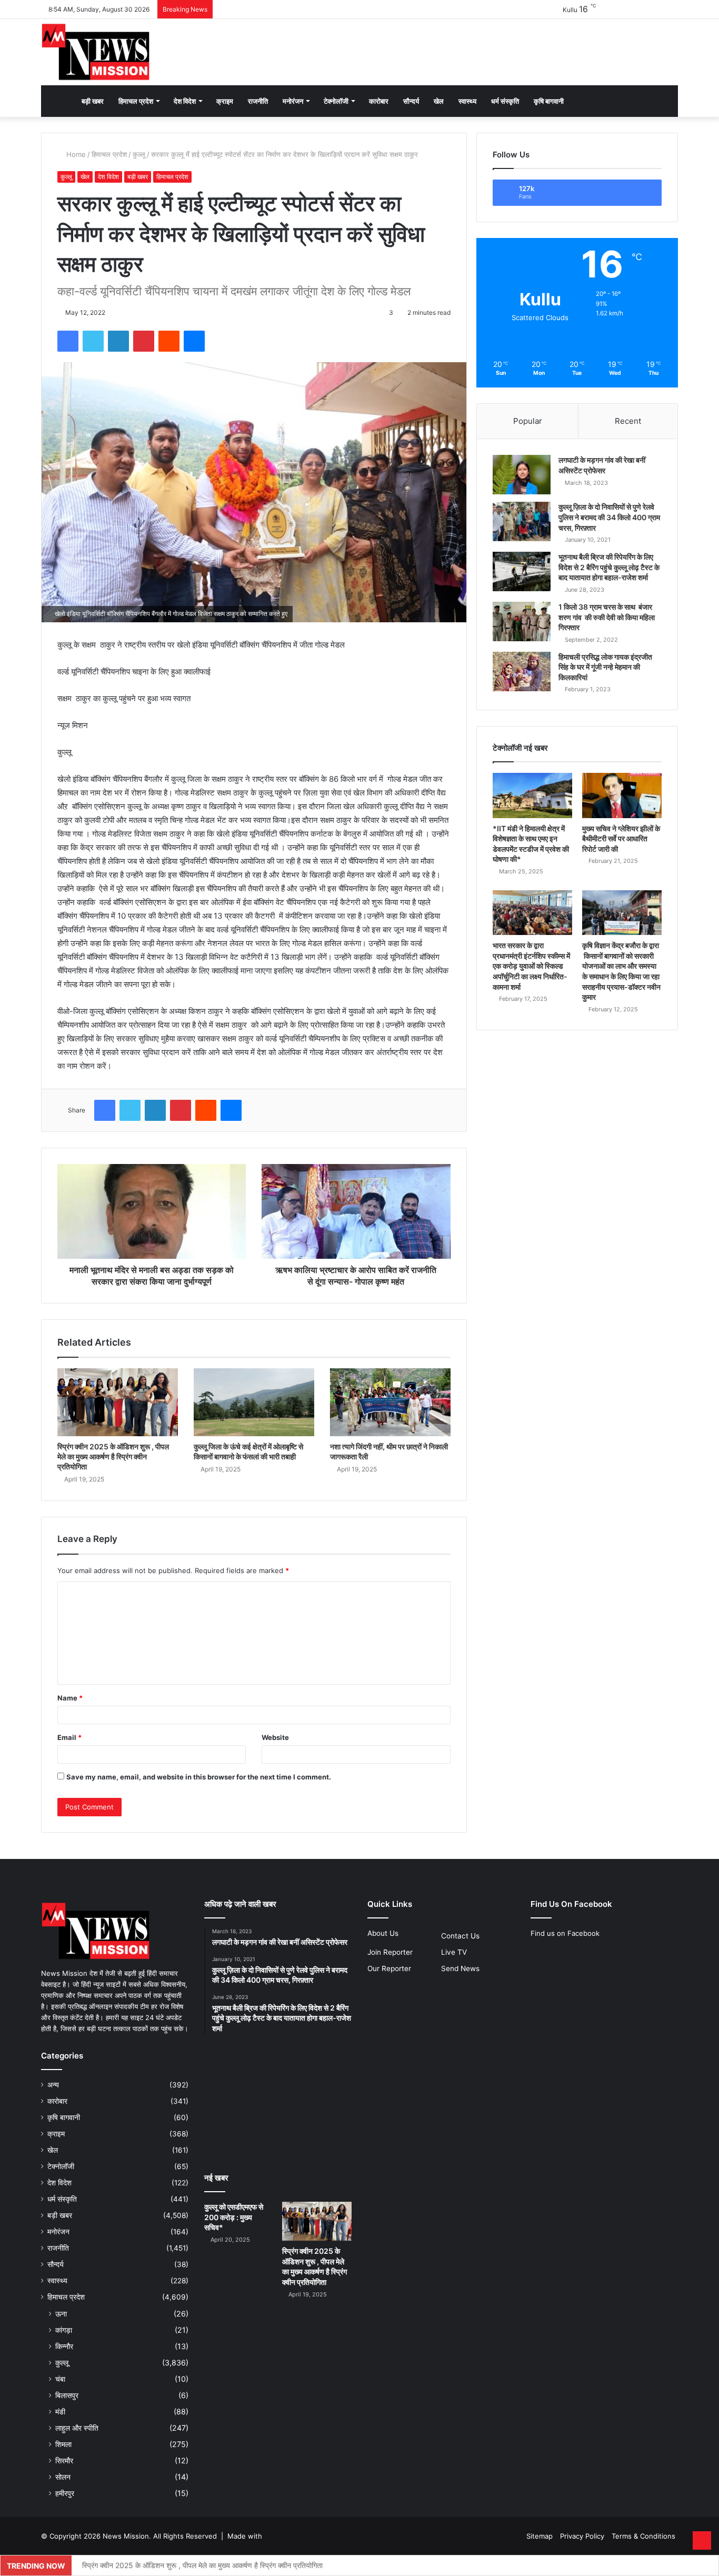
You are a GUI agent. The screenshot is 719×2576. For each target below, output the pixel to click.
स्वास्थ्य (467, 101)
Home (75, 154)
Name (70, 1698)
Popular (528, 421)
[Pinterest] (144, 341)
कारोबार (379, 101)
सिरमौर (64, 2460)
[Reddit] (169, 341)
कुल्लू (139, 154)
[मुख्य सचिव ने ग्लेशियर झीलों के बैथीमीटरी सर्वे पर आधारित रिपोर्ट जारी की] (622, 795)
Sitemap (540, 2536)
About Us (383, 1933)
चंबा (60, 2379)
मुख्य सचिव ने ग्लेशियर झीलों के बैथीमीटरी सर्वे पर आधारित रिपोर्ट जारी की (621, 839)
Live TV (454, 1952)
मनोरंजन (293, 101)
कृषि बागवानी (549, 101)
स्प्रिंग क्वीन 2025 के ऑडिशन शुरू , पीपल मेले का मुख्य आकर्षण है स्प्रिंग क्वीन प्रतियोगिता (113, 1456)
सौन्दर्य (411, 101)
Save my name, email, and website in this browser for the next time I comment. (199, 1777)
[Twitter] (93, 341)
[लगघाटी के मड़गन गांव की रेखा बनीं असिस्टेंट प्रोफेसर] (522, 475)
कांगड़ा (64, 2330)
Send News (460, 1968)
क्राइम (225, 101)
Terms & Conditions (643, 2536)
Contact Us (460, 1936)
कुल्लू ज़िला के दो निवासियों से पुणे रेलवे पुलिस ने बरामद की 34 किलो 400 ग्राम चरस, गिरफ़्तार (609, 517)
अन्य (53, 2085)
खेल (439, 101)
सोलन (63, 2477)
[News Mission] (96, 52)
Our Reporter (389, 1968)
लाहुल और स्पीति (77, 2428)
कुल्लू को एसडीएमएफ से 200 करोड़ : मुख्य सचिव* (234, 2217)
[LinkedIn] (118, 341)
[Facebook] (68, 341)
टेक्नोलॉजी (336, 101)
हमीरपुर (65, 2493)
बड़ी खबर (93, 101)
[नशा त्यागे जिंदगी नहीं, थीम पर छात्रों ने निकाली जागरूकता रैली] (390, 1402)
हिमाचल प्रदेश (136, 101)
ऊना (61, 2314)
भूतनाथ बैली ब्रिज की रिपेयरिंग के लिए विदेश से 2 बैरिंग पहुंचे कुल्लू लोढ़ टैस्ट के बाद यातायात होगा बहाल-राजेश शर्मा (609, 567)
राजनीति (258, 101)
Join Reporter (390, 1952)
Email (69, 1737)
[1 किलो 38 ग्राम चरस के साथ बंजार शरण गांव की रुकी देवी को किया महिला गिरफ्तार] (522, 621)
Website (275, 1737)
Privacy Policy (582, 2536)
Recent (628, 421)
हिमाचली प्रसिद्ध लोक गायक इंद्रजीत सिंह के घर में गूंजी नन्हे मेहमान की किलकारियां (605, 667)
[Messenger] (194, 341)
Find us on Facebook (565, 1933)
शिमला (63, 2444)
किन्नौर (64, 2346)
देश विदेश (185, 101)
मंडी (60, 2411)
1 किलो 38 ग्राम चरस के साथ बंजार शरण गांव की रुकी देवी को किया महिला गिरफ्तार (607, 617)
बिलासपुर (67, 2395)
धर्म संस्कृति (505, 101)
